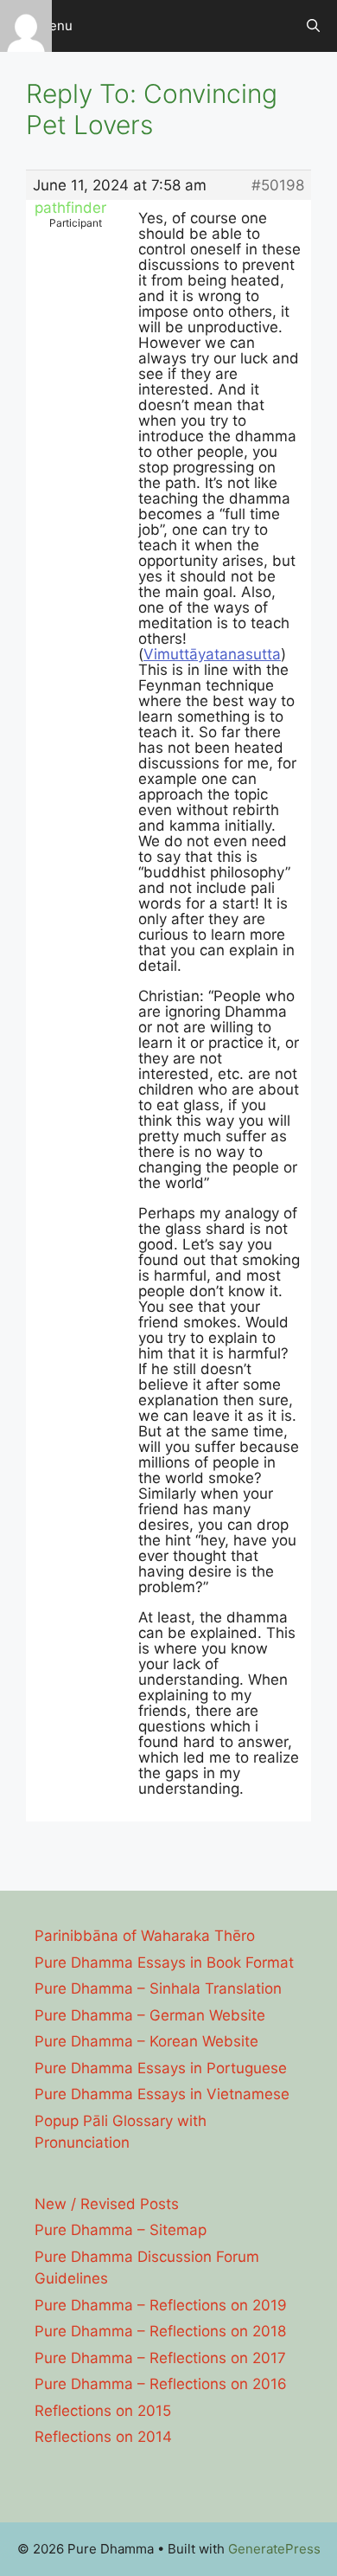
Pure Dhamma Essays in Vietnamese (162, 2094)
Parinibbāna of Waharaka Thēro (145, 1936)
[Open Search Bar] (313, 26)
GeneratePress (274, 2549)
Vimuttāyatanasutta (212, 654)
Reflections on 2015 (103, 2411)
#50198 (278, 185)
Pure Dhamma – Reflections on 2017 (160, 2358)
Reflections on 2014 (103, 2437)
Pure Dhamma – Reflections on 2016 (161, 2384)
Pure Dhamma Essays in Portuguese (161, 2068)
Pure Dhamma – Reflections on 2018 (160, 2331)
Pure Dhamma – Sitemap (121, 2230)
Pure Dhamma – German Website (150, 2015)
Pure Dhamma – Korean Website (146, 2041)
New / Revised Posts (107, 2204)
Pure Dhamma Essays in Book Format (164, 1963)
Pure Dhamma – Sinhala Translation (158, 1988)
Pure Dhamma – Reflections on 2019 (161, 2305)
